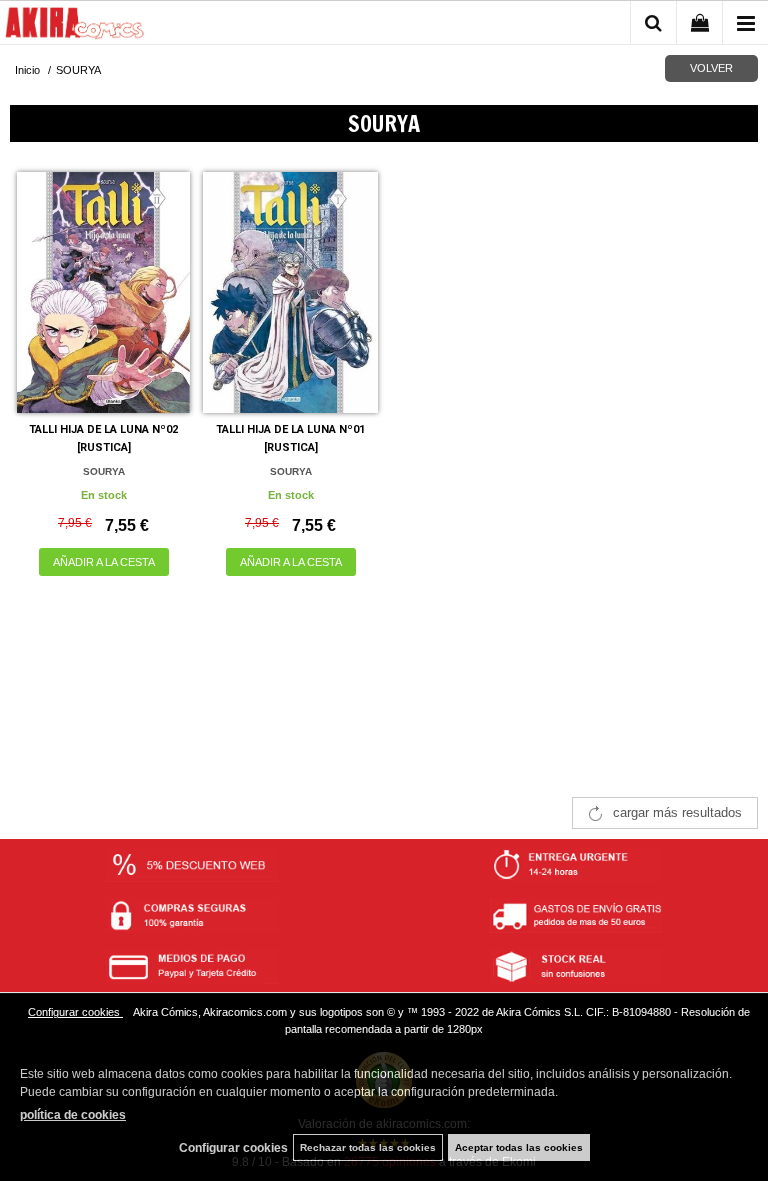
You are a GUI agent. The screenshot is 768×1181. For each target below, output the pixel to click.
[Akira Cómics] (75, 26)
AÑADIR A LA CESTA (104, 562)
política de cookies (73, 1115)
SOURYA (104, 471)
